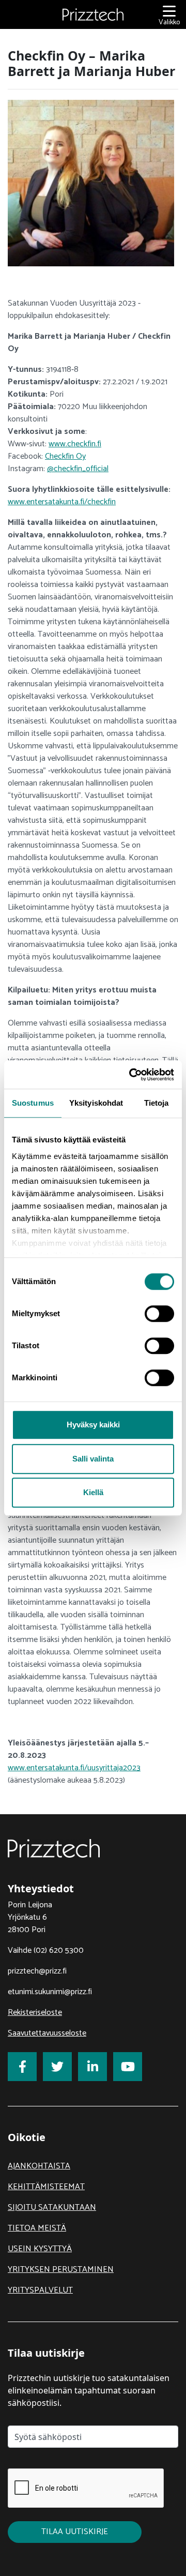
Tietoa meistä (37, 2228)
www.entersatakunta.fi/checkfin (62, 502)
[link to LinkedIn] (92, 2067)
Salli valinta (93, 1459)
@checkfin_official (78, 469)
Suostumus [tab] (33, 1103)
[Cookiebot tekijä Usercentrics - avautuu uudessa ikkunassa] (131, 1075)
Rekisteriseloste (35, 2013)
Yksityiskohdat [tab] (96, 1103)
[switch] (159, 1314)
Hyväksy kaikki (93, 1425)
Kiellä (93, 1492)
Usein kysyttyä (40, 2249)
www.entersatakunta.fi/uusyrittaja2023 (74, 1768)
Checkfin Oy (65, 456)
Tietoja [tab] (157, 1103)
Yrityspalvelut (40, 2290)
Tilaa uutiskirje (75, 2532)
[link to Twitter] (57, 2067)
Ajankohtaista (39, 2166)
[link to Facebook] (22, 2067)
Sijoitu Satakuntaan (52, 2208)
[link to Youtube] (128, 2067)
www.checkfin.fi (75, 444)
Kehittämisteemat (46, 2187)
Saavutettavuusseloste (47, 2033)
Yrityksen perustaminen (61, 2270)
